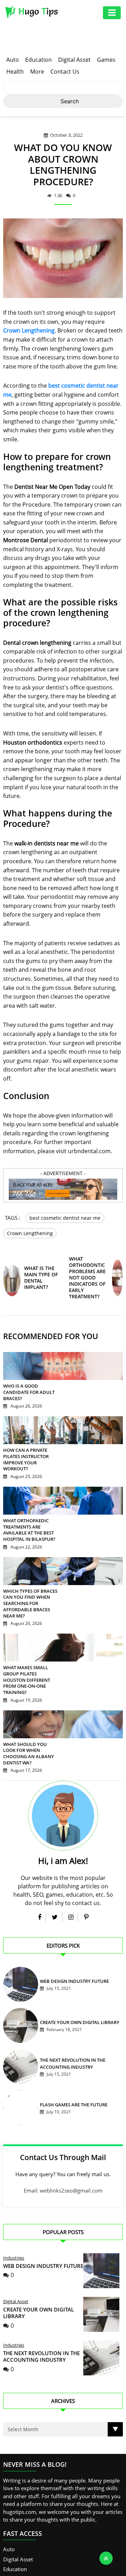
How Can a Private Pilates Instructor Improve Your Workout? (25, 1458)
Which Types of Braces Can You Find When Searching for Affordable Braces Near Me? (29, 1602)
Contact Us (65, 72)
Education (38, 60)
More (37, 72)
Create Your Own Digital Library (78, 2008)
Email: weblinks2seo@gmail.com (63, 2176)
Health (15, 72)
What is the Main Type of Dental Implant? (41, 1276)
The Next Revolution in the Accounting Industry (41, 2342)
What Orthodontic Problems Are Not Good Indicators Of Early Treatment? (87, 1276)
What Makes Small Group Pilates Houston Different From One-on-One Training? (30, 1675)
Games (106, 60)
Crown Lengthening (29, 330)
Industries (14, 2243)
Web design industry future (72, 1967)
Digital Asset (74, 60)
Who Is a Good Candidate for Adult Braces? (27, 1391)
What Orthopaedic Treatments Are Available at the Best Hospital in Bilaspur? (27, 1529)
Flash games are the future (72, 2091)
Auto (13, 60)
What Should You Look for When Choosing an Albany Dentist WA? (30, 1742)
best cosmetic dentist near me (65, 1218)
